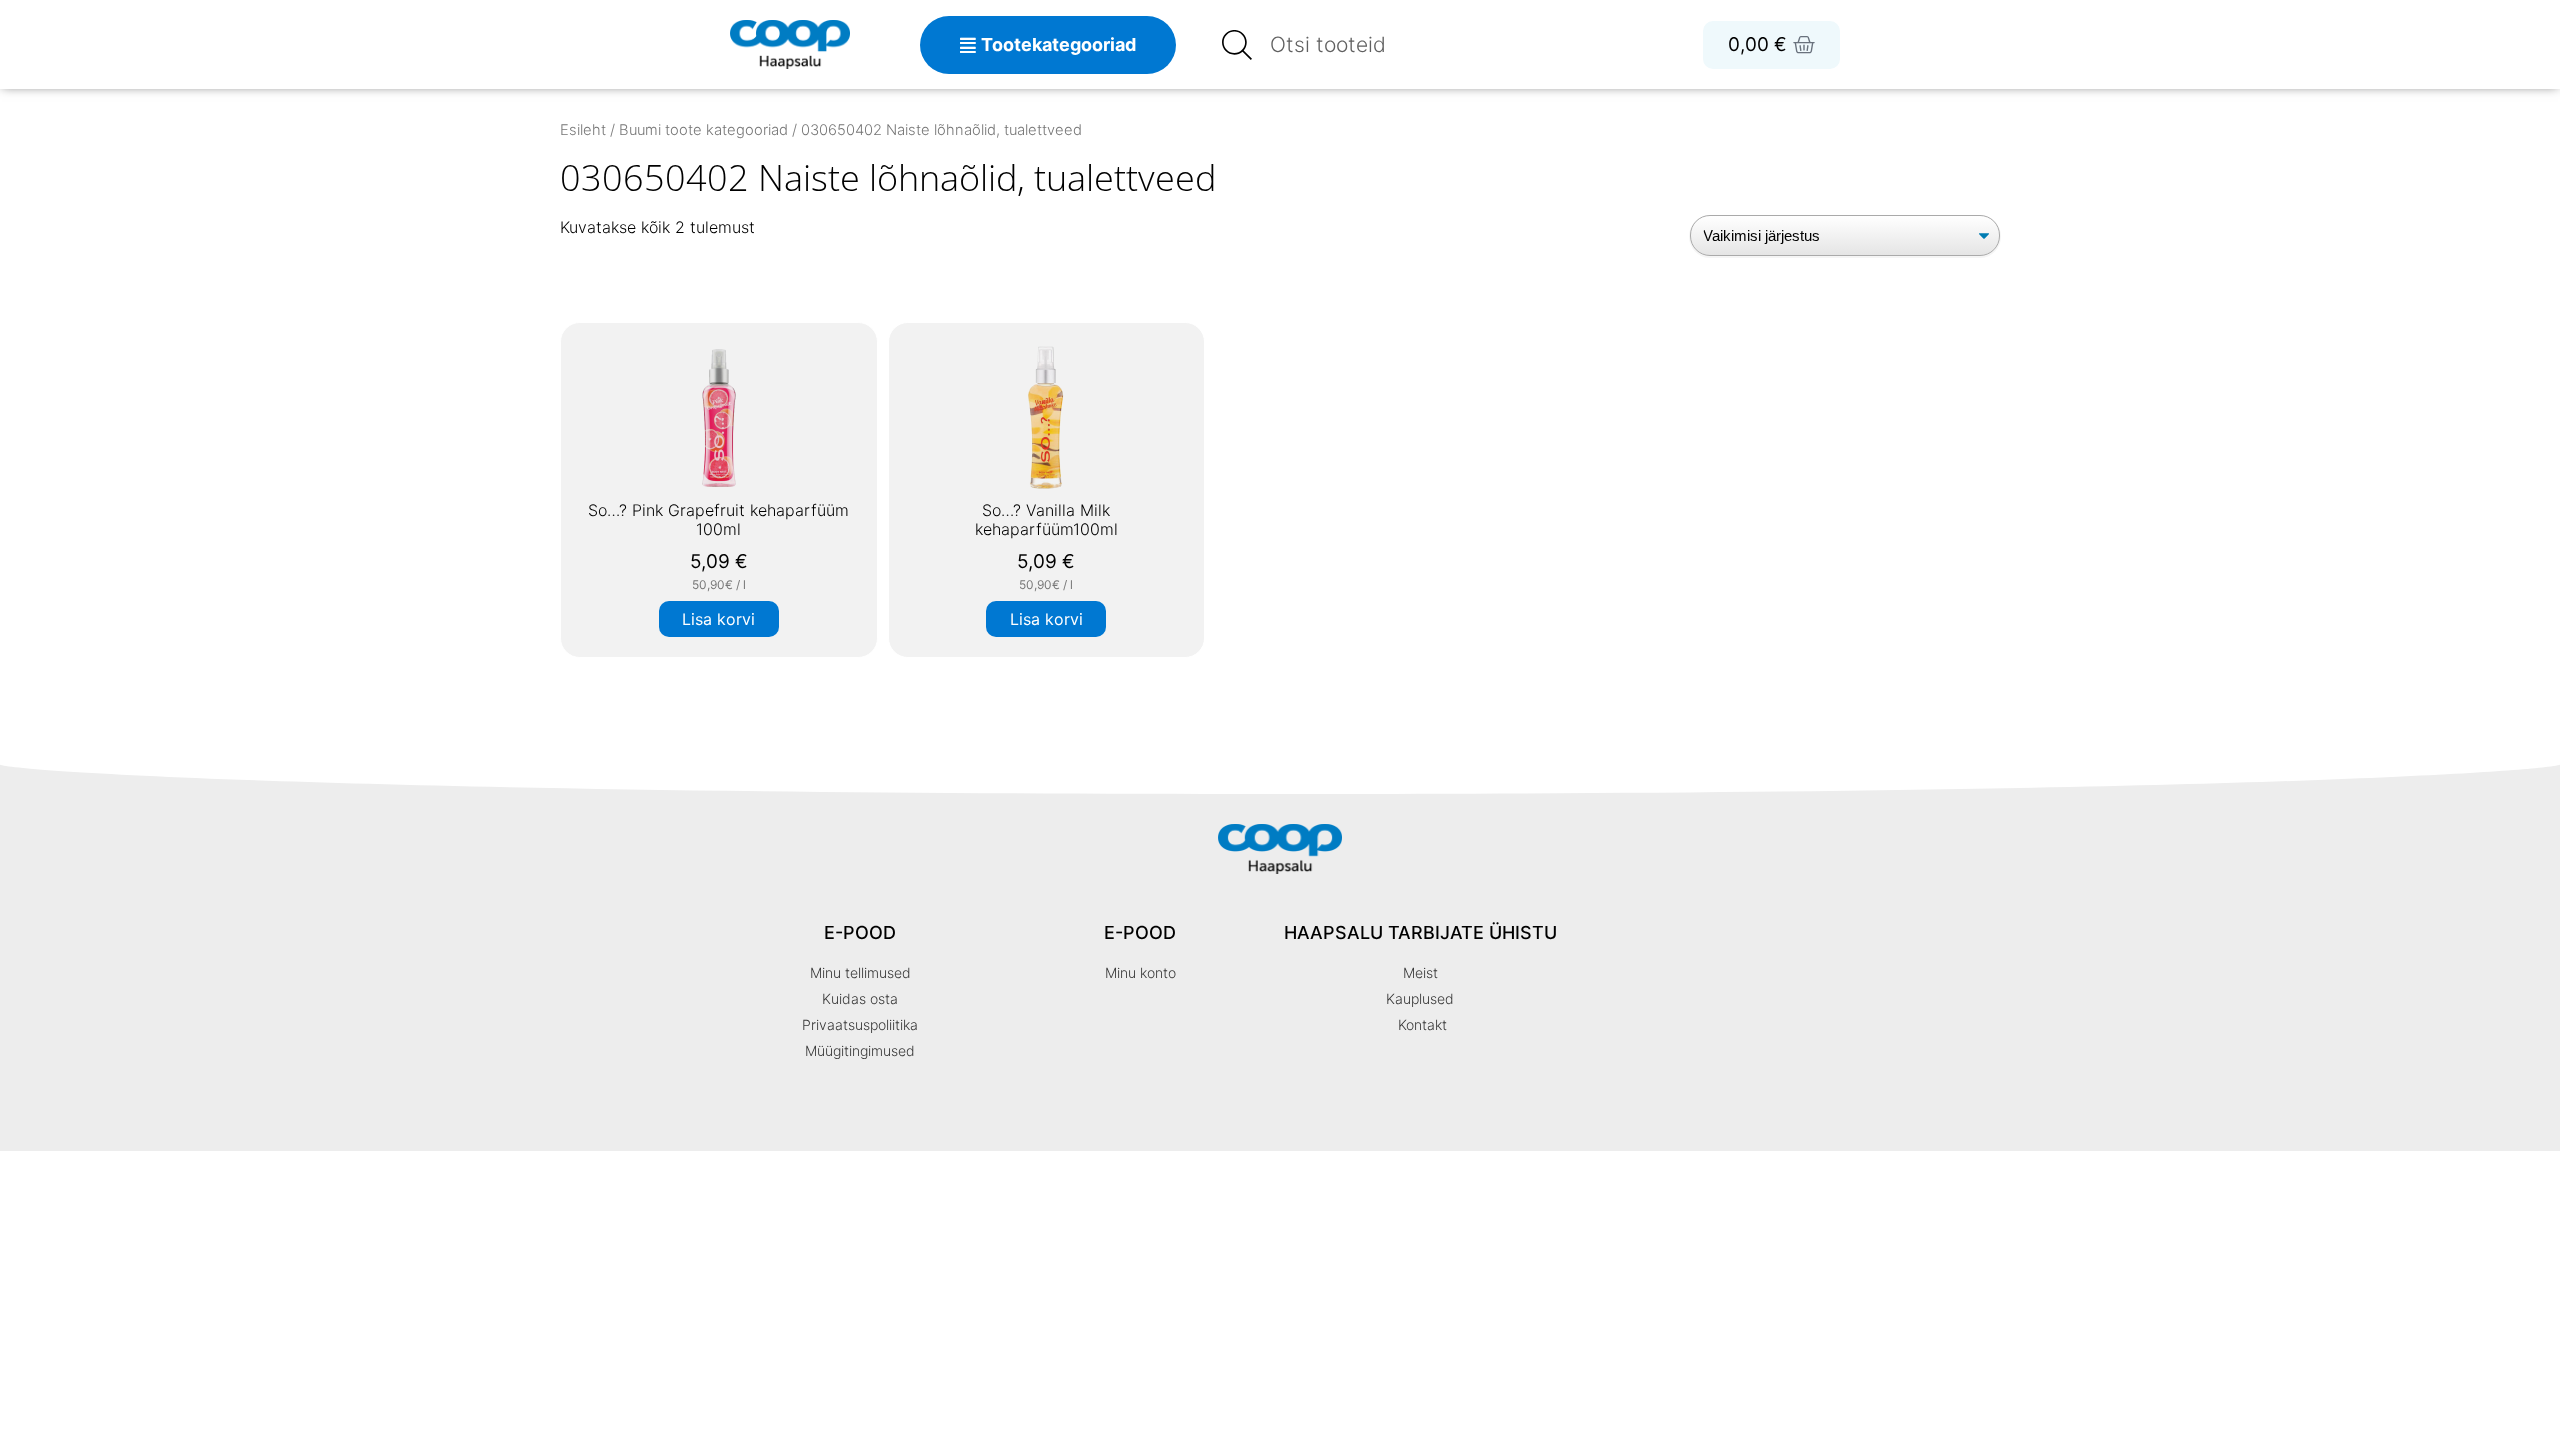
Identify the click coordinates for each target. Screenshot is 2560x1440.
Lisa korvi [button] (718, 619)
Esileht (583, 130)
